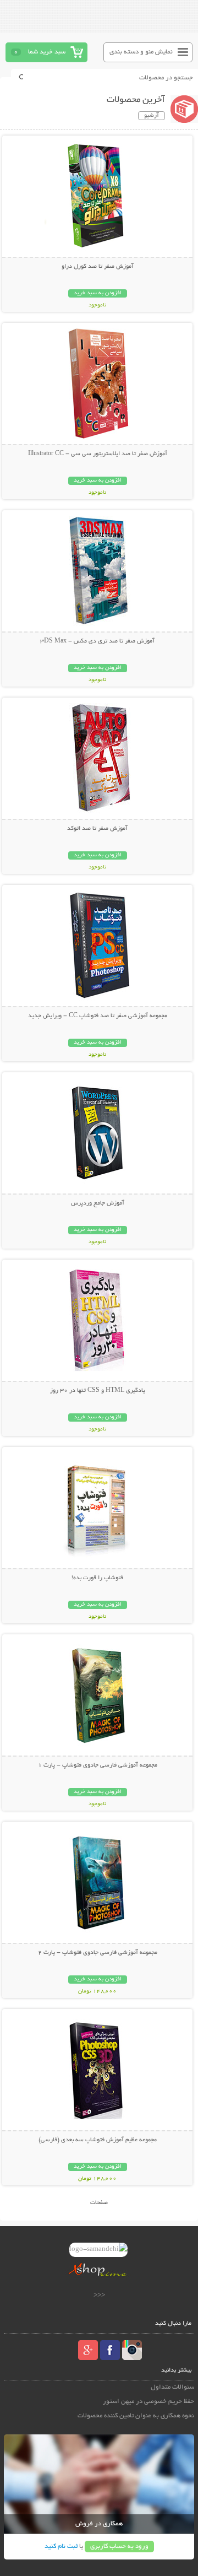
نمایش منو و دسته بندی (141, 52)
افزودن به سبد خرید (98, 293)
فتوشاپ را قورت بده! (97, 1578)
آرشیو (152, 116)
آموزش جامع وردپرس (98, 1203)
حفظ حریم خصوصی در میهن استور (148, 2402)
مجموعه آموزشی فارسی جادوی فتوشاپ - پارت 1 (98, 1765)
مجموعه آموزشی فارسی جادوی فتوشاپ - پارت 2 (98, 1953)
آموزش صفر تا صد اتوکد (97, 829)
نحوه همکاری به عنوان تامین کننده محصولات (136, 2416)
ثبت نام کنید (61, 2547)
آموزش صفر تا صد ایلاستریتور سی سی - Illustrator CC (98, 454)
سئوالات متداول (172, 2387)
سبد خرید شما (47, 52)
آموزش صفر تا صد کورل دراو (98, 267)
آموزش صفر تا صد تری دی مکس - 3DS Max (97, 641)
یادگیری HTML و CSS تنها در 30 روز (98, 1391)
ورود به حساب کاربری (119, 2547)
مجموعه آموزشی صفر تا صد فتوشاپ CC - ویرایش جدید (98, 1016)
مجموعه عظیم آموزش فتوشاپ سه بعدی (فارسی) (98, 2140)
